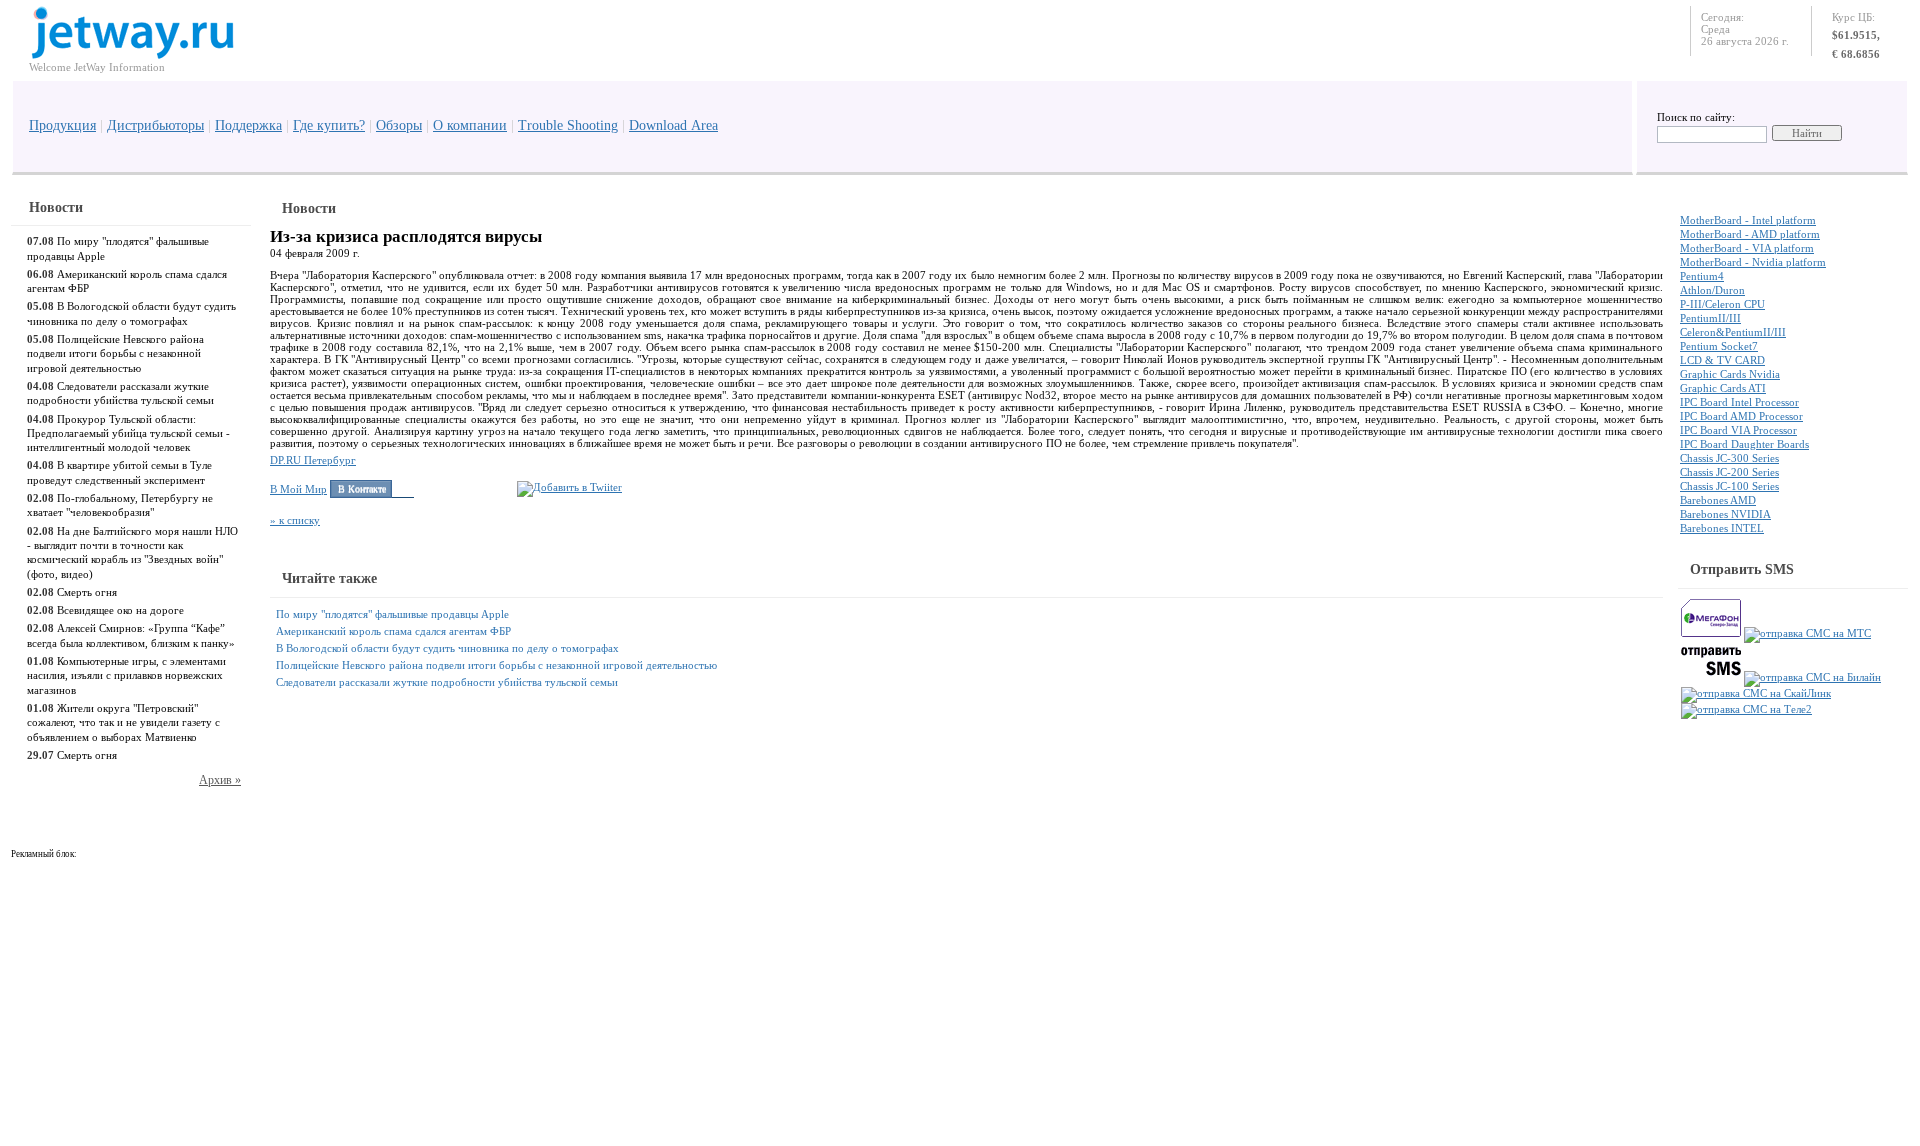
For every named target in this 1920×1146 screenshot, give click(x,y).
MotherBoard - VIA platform (1747, 248)
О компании (470, 125)
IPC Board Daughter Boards (1744, 444)
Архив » (220, 780)
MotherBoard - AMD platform (1750, 234)
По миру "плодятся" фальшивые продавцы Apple (392, 614)
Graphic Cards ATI (1723, 388)
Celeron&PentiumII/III (1733, 332)
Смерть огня (87, 592)
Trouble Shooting (568, 125)
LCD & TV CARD (1722, 360)
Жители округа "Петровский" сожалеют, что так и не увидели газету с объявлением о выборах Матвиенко (123, 722)
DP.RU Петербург (313, 460)
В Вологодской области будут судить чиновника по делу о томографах (447, 648)
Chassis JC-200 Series (1729, 472)
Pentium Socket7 (1719, 346)
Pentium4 (1702, 276)
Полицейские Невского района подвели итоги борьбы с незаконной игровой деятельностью (115, 353)
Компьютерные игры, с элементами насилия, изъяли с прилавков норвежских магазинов (126, 675)
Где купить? (329, 125)
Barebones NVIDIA (1725, 514)
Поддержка (248, 125)
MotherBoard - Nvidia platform (1753, 262)
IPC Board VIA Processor (1738, 430)
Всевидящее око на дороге (120, 610)
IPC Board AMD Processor (1741, 416)
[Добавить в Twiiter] (569, 487)
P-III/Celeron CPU (1722, 304)
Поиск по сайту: (1696, 117)
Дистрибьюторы (155, 125)
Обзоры (399, 125)
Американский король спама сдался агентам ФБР (393, 631)
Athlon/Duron (1712, 290)
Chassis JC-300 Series (1729, 458)
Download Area (673, 125)
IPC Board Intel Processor (1739, 402)
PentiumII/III (1710, 318)
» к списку (295, 520)
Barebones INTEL (1722, 528)
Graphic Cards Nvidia (1730, 374)
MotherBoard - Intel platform (1748, 220)
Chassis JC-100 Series (1729, 486)
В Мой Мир (298, 489)
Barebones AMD (1718, 500)
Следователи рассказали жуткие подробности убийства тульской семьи (447, 682)
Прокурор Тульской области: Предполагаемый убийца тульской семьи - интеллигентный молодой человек (128, 433)
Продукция (62, 125)
